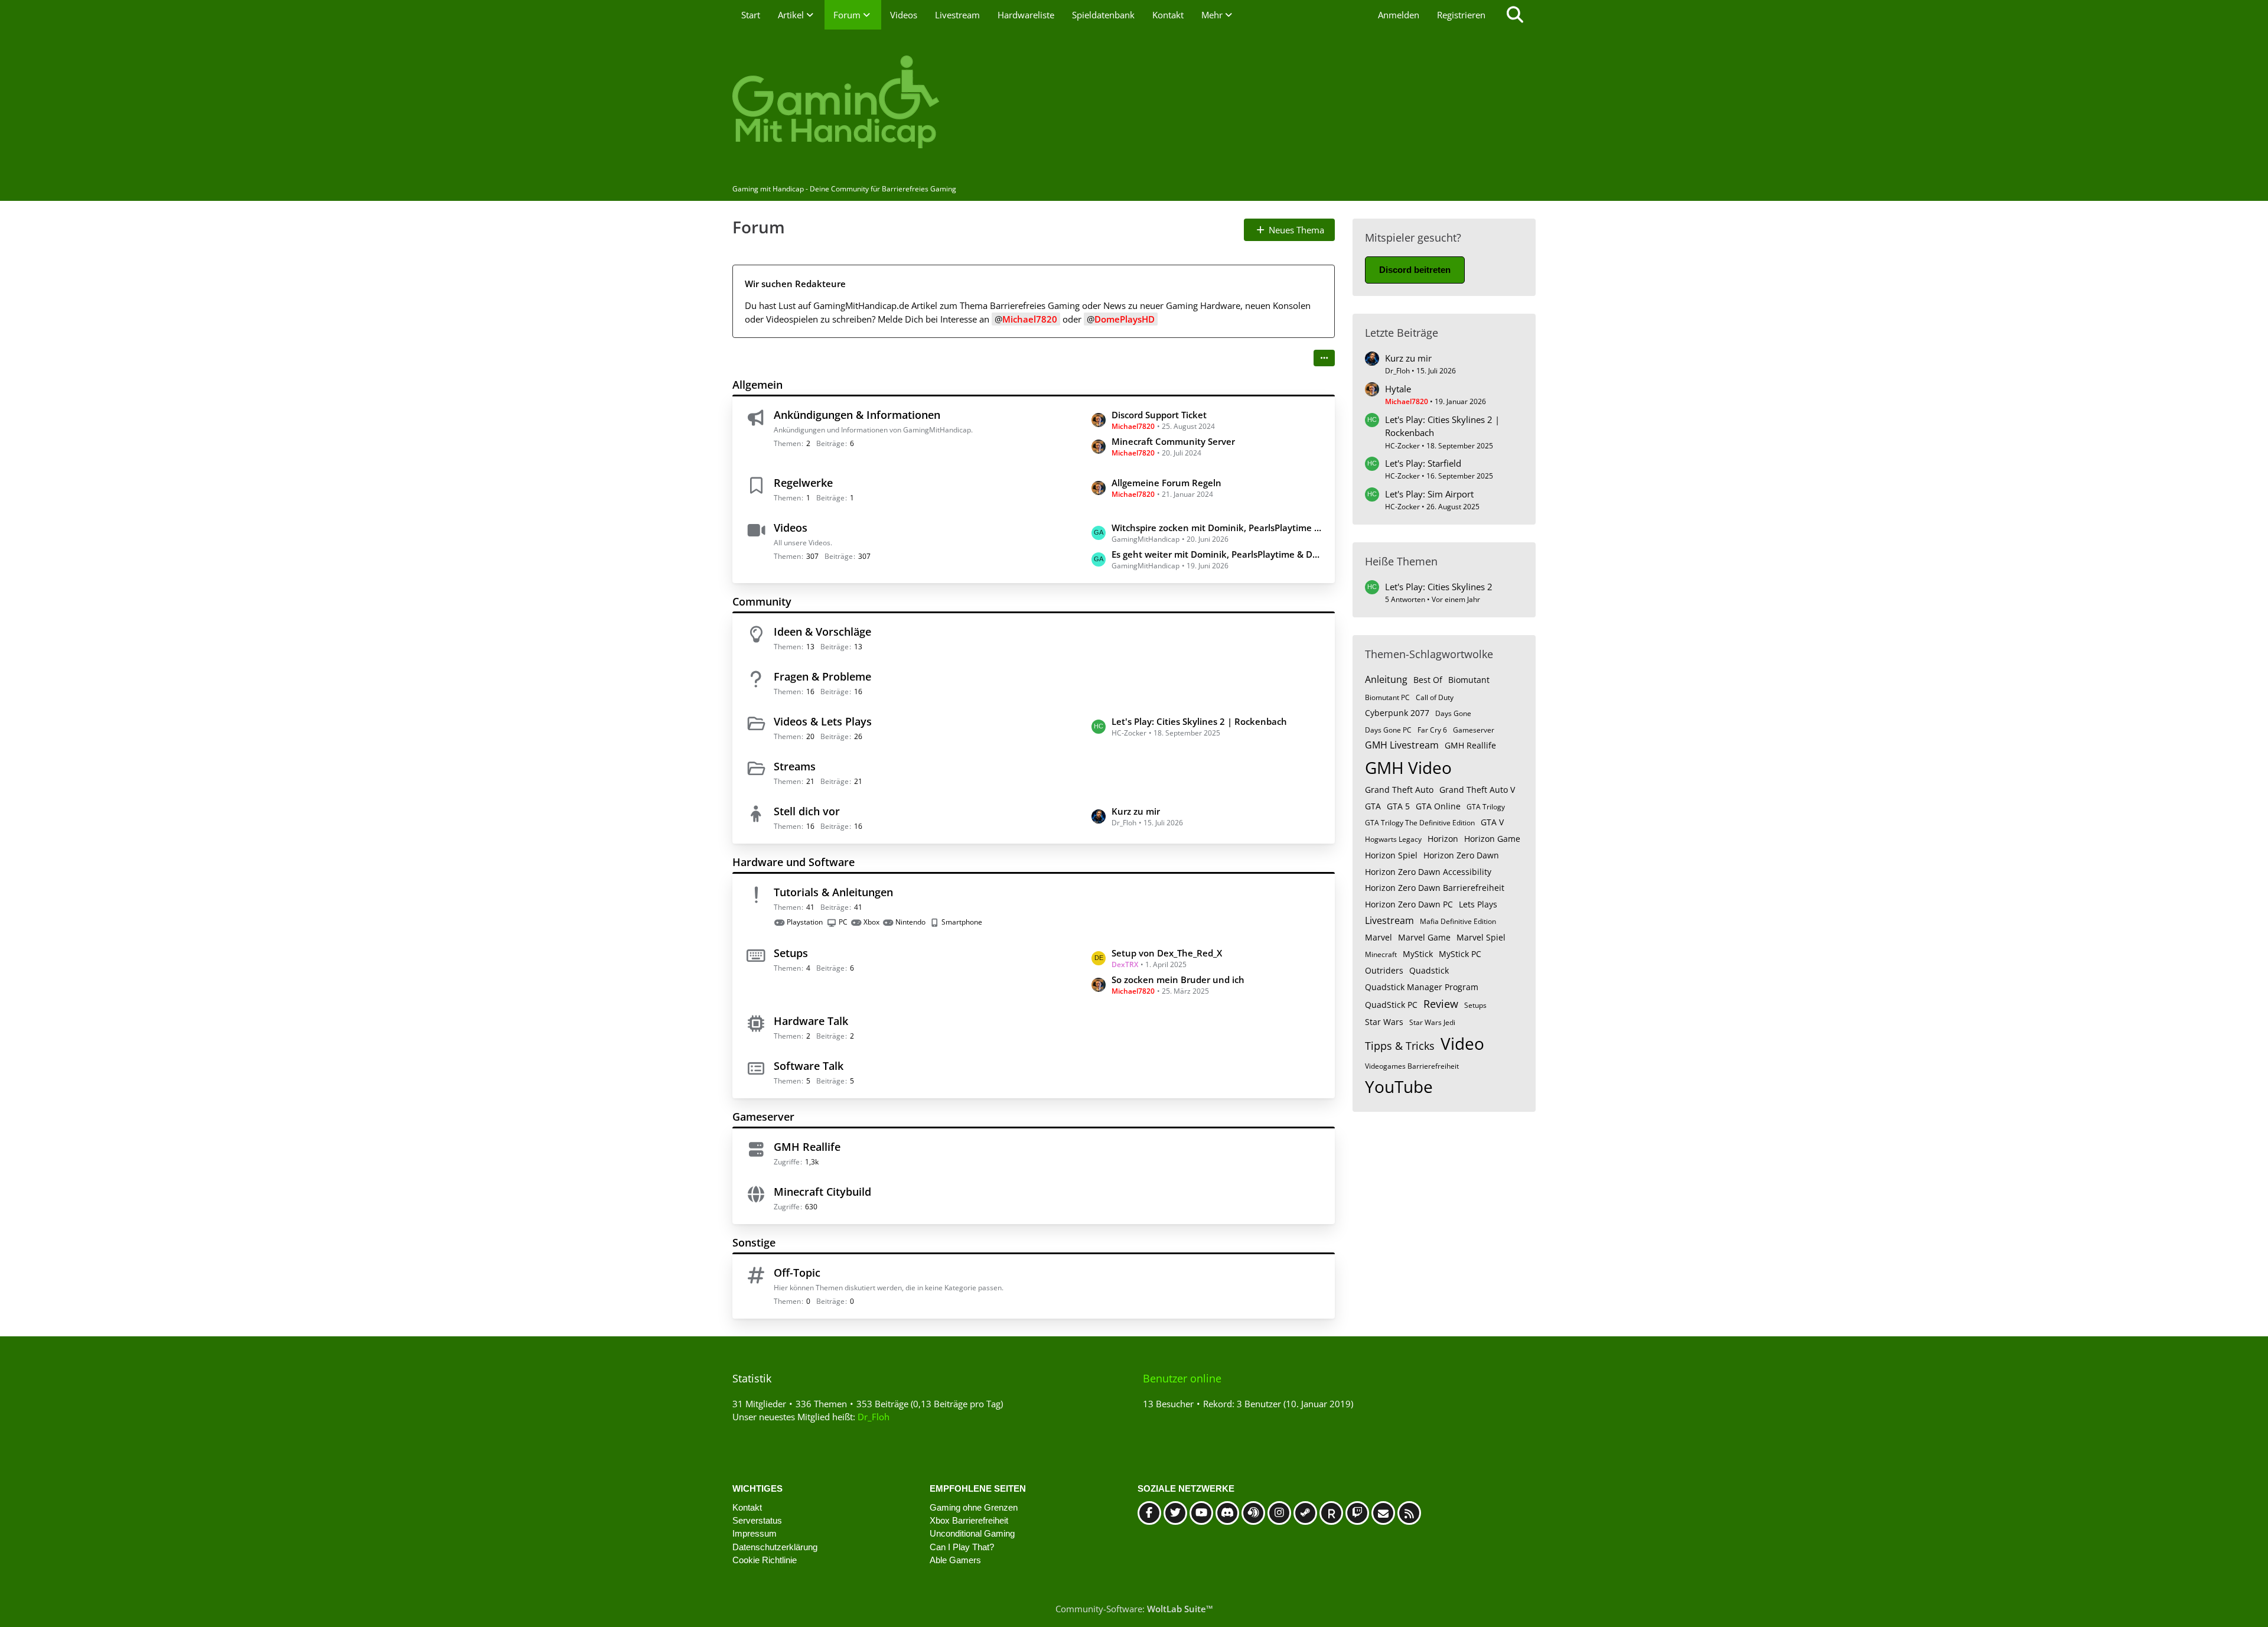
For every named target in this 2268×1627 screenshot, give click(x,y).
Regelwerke (803, 483)
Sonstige (754, 1242)
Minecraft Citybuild (822, 1192)
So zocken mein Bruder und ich (1178, 980)
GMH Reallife (807, 1147)
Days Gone (1453, 713)
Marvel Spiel (1481, 937)
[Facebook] (1149, 1513)
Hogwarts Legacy (1393, 839)
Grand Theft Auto (1399, 790)
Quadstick (1429, 970)
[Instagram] (1279, 1513)
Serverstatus (757, 1520)
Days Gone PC (1388, 730)
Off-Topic (797, 1273)
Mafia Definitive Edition (1458, 921)
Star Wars (1384, 1022)
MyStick (1418, 954)
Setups (791, 953)
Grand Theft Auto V (1477, 790)
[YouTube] (1201, 1513)
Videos (791, 528)
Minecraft (1381, 954)
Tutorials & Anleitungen (833, 892)
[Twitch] (1357, 1513)
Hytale (1398, 389)
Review (1441, 1004)
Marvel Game (1424, 937)
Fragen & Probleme (822, 676)
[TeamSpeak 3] (1253, 1513)
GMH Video (1408, 767)
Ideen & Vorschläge (822, 632)
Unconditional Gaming (972, 1533)
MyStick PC (1460, 954)
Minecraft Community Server (1173, 441)
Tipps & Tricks (1400, 1046)
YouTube (1399, 1086)
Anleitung (1386, 679)
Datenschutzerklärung (775, 1547)
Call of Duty (1435, 697)
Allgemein (757, 385)
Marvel (1379, 937)
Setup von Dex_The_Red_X (1167, 953)
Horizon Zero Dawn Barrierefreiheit (1435, 888)
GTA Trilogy (1486, 807)
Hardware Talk (811, 1021)
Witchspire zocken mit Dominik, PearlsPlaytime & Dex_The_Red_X (1217, 528)
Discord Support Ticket (1159, 415)
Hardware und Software (794, 862)
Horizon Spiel (1391, 855)
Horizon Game (1492, 839)
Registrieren (1461, 15)
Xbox (871, 922)
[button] (1324, 358)
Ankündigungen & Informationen (857, 415)
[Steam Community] (1305, 1513)
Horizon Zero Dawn (1461, 855)
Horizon (1443, 839)
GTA (1373, 806)
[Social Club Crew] (1331, 1513)
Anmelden (1399, 15)
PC (843, 922)
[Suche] (1515, 15)
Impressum (755, 1533)
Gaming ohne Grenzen (974, 1507)
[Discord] (1227, 1513)
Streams (795, 766)
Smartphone (962, 922)
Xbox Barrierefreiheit (969, 1520)
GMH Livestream (1402, 745)
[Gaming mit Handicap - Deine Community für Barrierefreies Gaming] (1134, 103)
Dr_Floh (874, 1417)
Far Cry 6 (1432, 730)
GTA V (1492, 822)
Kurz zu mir (1136, 811)
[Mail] (1383, 1513)
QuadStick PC (1391, 1005)
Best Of (1428, 680)
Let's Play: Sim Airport (1429, 494)
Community (762, 601)
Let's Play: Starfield (1423, 463)
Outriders (1384, 970)
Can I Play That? (962, 1547)
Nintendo (910, 922)
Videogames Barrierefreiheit (1412, 1066)
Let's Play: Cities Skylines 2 (1439, 587)
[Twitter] (1175, 1513)
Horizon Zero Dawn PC (1409, 904)
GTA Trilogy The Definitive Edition (1420, 823)
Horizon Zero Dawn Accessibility (1428, 872)
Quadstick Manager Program (1422, 987)
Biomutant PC (1387, 697)
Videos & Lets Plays (823, 721)
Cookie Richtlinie (765, 1560)
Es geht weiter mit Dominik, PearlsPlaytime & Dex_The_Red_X (1217, 554)
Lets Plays (1478, 904)
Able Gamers (955, 1560)
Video (1462, 1043)
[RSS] (1409, 1513)
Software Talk (809, 1066)
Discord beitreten (1415, 270)
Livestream (1389, 920)
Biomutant (1469, 680)
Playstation (805, 922)
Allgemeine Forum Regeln (1166, 483)
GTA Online (1438, 806)
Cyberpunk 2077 (1397, 713)
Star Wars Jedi (1432, 1022)
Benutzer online (1182, 1378)
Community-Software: (1134, 1609)
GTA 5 (1398, 806)
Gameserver (763, 1117)
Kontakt (747, 1507)
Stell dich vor (807, 811)
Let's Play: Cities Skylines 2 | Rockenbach (1199, 721)
